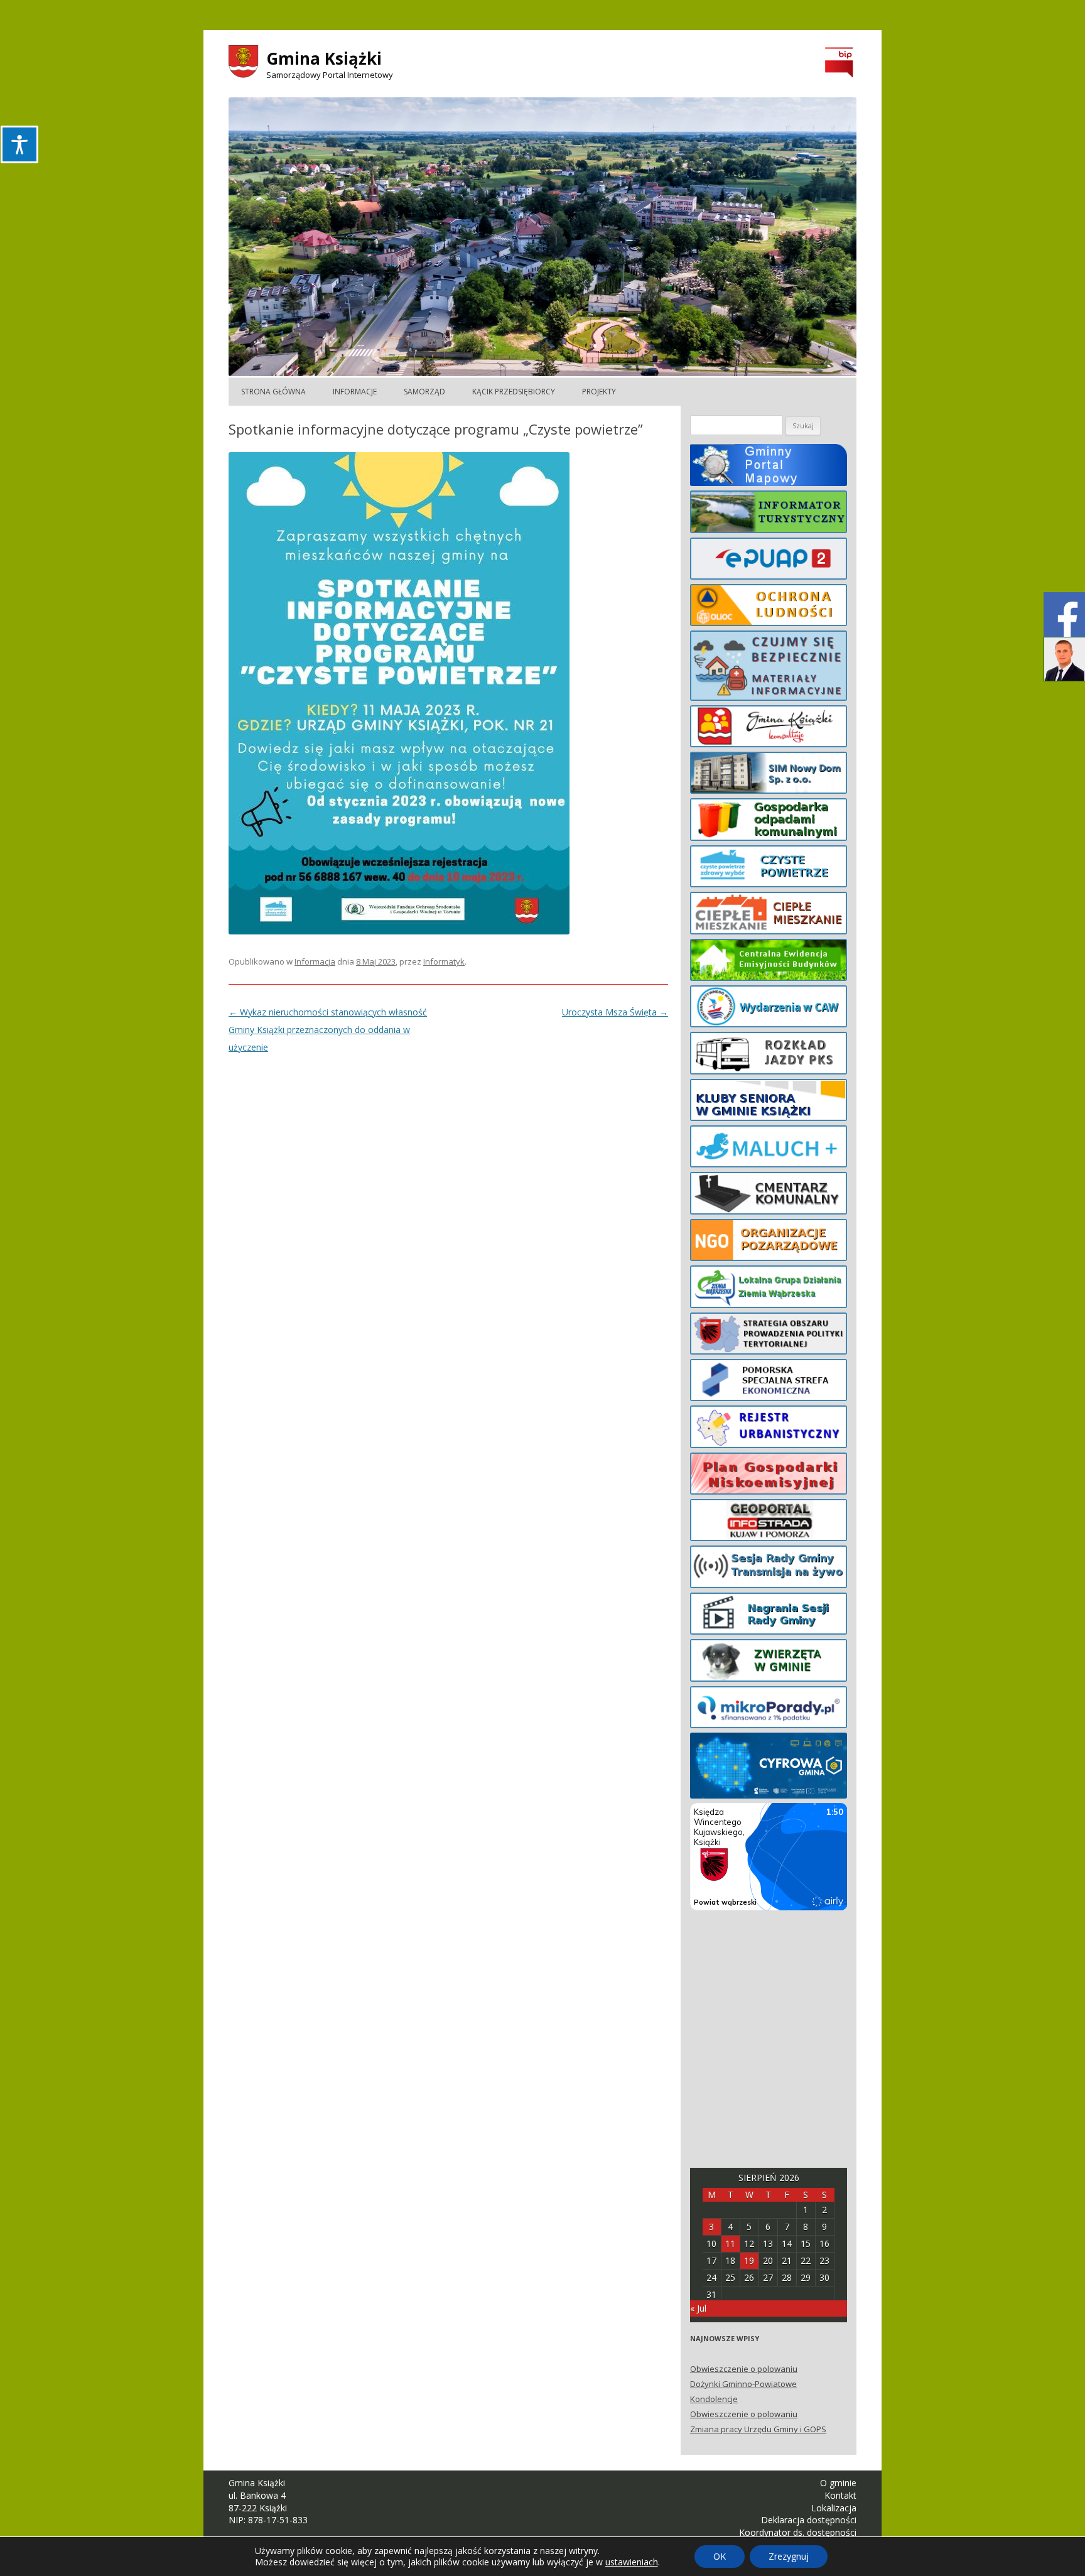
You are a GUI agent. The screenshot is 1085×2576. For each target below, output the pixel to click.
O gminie (838, 2483)
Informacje (355, 392)
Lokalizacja (834, 2508)
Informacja (315, 961)
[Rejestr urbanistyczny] (769, 1429)
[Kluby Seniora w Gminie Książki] (769, 1102)
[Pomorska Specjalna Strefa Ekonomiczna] (769, 1382)
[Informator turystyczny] (769, 514)
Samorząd (424, 392)
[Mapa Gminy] (769, 467)
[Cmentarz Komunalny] (769, 1195)
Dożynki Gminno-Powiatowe (743, 2384)
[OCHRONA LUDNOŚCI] (769, 607)
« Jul (698, 2308)
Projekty (599, 392)
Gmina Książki (324, 58)
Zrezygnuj (789, 2556)
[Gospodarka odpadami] (769, 821)
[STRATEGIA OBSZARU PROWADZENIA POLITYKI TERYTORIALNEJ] (769, 1336)
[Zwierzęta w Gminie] (769, 1662)
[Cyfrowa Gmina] (769, 1768)
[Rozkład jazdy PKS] (769, 1055)
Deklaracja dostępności (809, 2520)
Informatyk (444, 961)
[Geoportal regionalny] (769, 1522)
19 (749, 2260)
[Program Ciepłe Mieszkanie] (769, 915)
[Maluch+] (769, 1149)
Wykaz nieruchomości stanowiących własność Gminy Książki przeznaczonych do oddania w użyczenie (328, 1030)
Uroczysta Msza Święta (615, 1012)
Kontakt (840, 2495)
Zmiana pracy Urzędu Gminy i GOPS (758, 2429)
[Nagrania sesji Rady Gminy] (769, 1616)
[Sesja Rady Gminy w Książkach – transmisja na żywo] (769, 1569)
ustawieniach (632, 2562)
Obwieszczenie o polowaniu (744, 2369)
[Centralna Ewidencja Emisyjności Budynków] (769, 962)
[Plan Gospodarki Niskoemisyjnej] (769, 1476)
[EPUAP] (769, 561)
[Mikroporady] (769, 1709)
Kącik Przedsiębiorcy (514, 392)
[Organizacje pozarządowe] (769, 1242)
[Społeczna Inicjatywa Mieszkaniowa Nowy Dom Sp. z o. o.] (769, 775)
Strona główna (273, 392)
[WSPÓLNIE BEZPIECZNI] (769, 668)
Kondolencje (714, 2399)
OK (720, 2556)
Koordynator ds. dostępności (798, 2532)
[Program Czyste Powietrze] (769, 869)
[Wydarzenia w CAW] (769, 1009)
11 (730, 2243)
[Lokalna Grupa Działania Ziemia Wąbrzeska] (769, 1289)
